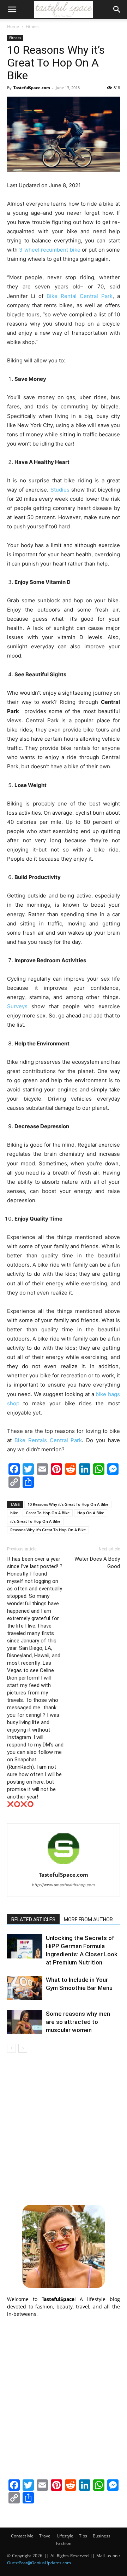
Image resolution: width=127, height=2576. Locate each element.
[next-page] (23, 2048)
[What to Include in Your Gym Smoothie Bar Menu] (25, 1988)
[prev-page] (11, 2048)
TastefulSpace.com (32, 88)
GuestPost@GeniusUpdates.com (39, 2563)
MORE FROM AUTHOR (88, 1920)
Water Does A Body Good (97, 1563)
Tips (83, 2536)
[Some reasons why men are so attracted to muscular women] (25, 2022)
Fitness (33, 26)
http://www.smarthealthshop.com (64, 1885)
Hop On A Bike (91, 1513)
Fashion (64, 2543)
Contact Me (22, 2536)
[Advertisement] (64, 2128)
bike (14, 1513)
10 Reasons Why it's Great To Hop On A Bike (68, 1504)
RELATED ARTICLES (33, 1920)
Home (13, 26)
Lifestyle (65, 2536)
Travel (45, 2536)
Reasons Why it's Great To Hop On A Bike (48, 1530)
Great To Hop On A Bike (48, 1513)
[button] (12, 10)
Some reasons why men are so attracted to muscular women (78, 2022)
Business (102, 2536)
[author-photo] (64, 1865)
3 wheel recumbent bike (50, 250)
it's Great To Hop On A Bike (35, 1521)
